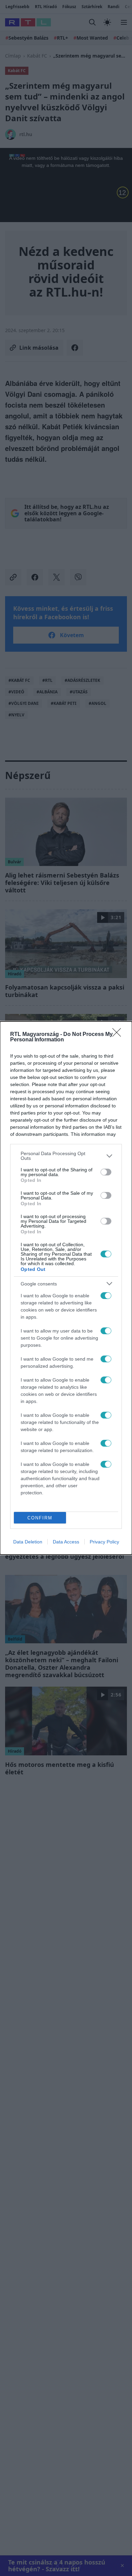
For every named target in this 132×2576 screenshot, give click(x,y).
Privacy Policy (104, 1542)
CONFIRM (40, 1518)
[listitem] (66, 1156)
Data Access (66, 1542)
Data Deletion (28, 1542)
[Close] (119, 1035)
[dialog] (66, 1288)
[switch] (106, 1172)
